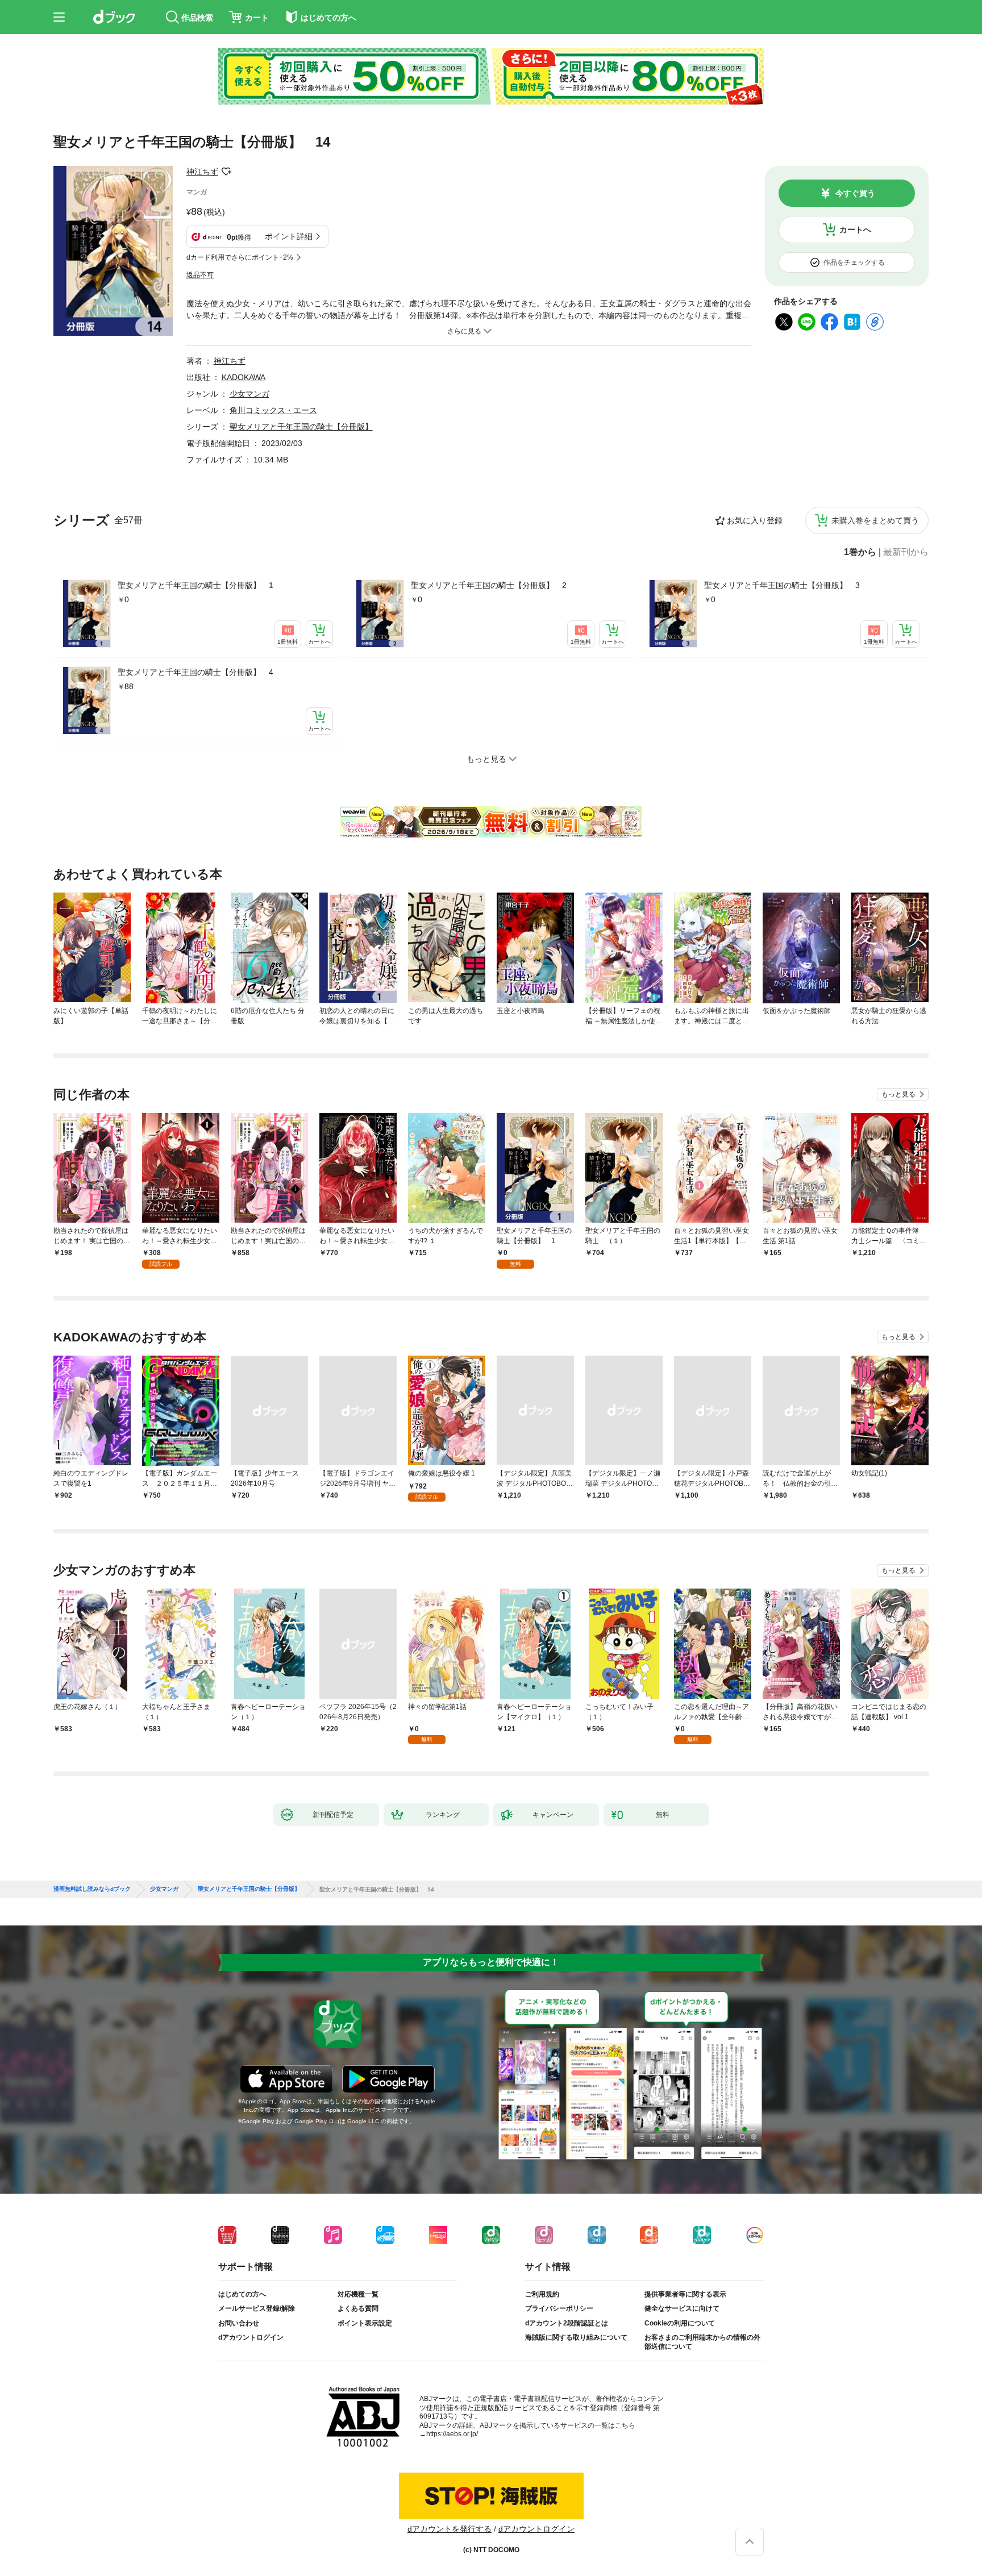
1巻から (860, 552)
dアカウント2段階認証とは (567, 2323)
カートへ (855, 230)
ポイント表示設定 (365, 2323)
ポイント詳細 (289, 236)
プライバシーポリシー (559, 2308)
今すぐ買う (855, 193)
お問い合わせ (239, 2323)
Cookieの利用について (680, 2323)
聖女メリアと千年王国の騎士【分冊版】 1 (195, 585)
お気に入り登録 (755, 520)
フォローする (226, 172)
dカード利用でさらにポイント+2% (240, 257)
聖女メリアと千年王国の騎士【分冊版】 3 (782, 585)
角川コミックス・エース (273, 410)
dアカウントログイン (251, 2337)
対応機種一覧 (358, 2294)
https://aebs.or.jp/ (452, 2434)
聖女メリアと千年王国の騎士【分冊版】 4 (195, 672)
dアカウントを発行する (450, 2529)
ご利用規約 (542, 2294)
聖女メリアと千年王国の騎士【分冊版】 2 (489, 585)
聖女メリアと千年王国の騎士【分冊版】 (301, 427)
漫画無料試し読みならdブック (92, 1889)
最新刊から (906, 552)
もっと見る (898, 1094)
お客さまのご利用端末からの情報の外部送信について (702, 2342)
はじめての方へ (242, 2294)
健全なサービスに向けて (682, 2308)
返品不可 (200, 275)
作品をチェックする (854, 262)
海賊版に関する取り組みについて (576, 2337)
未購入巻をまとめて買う (875, 520)
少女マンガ (249, 394)
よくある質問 (358, 2308)
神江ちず (202, 172)
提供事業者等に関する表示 (685, 2294)
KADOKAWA (244, 377)
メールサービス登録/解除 (257, 2308)
